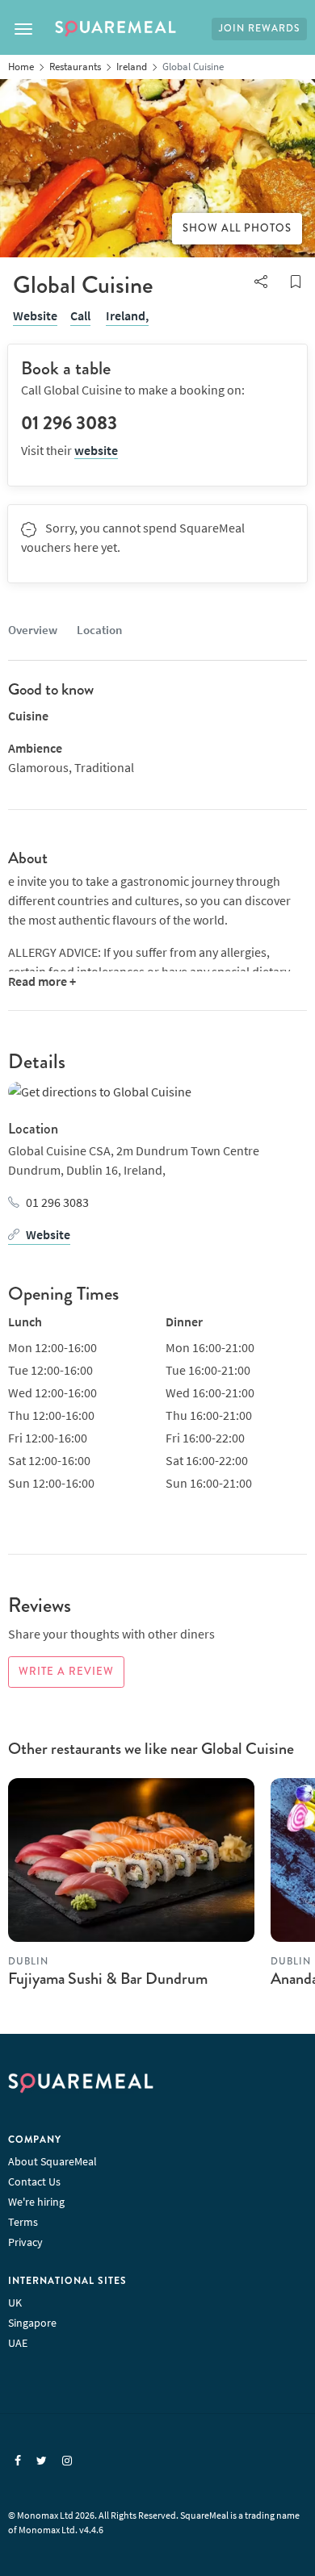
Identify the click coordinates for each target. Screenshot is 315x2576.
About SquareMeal (52, 2161)
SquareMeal (115, 29)
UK (15, 2303)
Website (35, 315)
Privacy (25, 2242)
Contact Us (34, 2181)
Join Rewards (259, 29)
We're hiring (36, 2202)
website (96, 450)
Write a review (66, 1672)
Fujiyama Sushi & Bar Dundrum (108, 1979)
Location (99, 630)
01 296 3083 (57, 1202)
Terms (23, 2222)
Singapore (32, 2323)
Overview (33, 630)
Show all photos (237, 228)
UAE (18, 2343)
